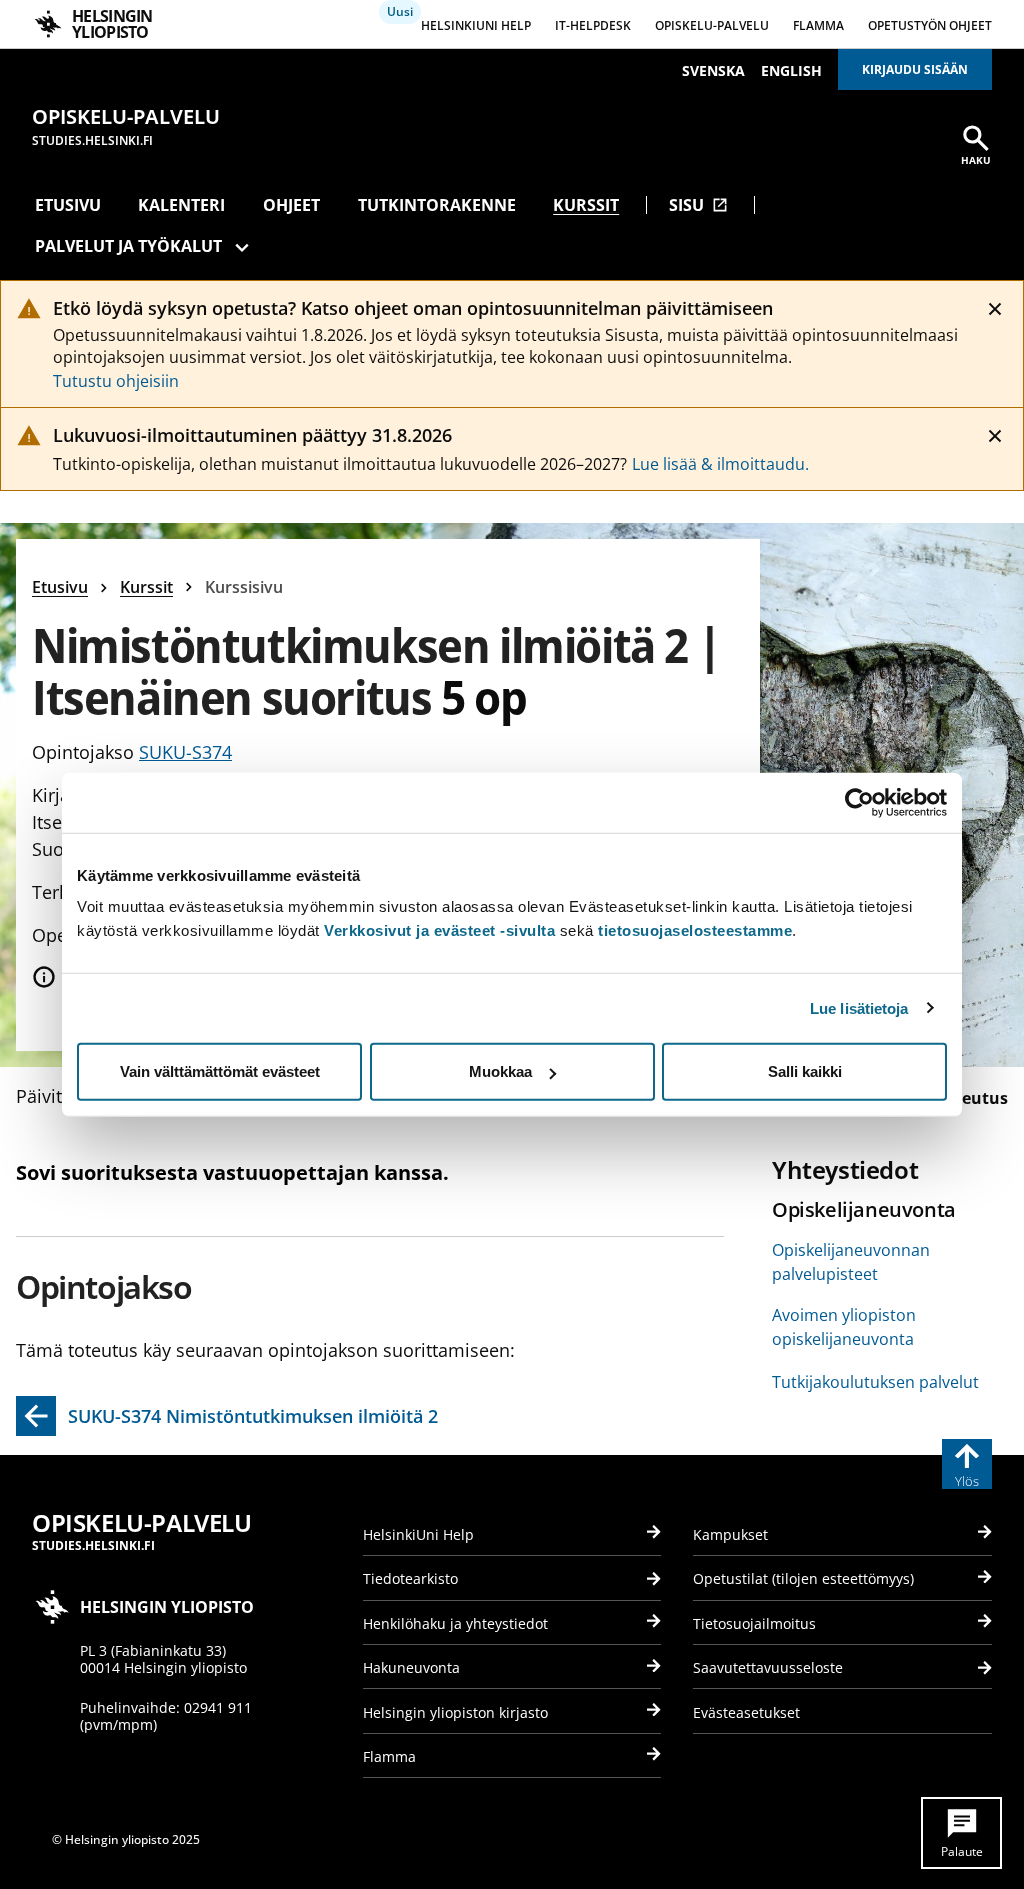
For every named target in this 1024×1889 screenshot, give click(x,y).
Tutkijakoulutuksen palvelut (875, 1382)
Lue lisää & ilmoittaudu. (720, 464)
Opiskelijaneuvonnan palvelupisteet (851, 1262)
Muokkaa (500, 1071)
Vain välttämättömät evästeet (220, 1071)
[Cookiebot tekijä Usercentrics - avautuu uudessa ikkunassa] (859, 802)
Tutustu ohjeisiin (116, 381)
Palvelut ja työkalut (128, 246)
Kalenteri (181, 205)
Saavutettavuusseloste (768, 1667)
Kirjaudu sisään (915, 69)
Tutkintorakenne (437, 205)
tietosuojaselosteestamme (695, 930)
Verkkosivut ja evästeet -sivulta (439, 930)
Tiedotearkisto (410, 1578)
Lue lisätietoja (859, 1007)
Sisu (698, 205)
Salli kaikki (805, 1071)
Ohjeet (291, 205)
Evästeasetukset (746, 1712)
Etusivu (68, 205)
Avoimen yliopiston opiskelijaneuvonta (844, 1327)
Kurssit (586, 205)
